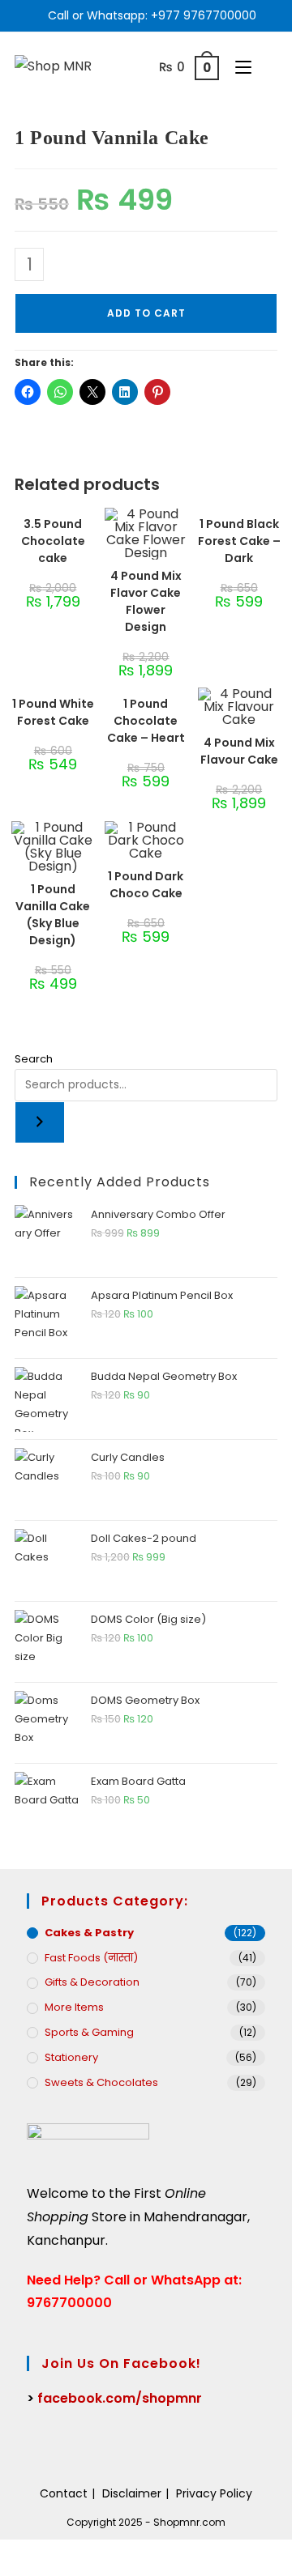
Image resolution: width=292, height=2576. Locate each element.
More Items (74, 2007)
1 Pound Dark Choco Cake (146, 885)
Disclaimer (132, 2493)
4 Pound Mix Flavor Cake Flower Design (146, 601)
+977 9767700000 (204, 15)
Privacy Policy (214, 2493)
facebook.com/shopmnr (120, 2398)
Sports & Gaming (89, 2032)
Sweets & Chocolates (101, 2082)
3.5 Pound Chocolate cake (53, 541)
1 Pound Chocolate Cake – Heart (146, 721)
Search (34, 1059)
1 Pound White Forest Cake (53, 712)
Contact (64, 2493)
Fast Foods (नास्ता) (91, 1958)
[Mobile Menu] (239, 67)
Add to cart (146, 313)
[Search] (40, 1122)
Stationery (71, 2057)
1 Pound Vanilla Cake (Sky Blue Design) (53, 915)
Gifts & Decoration (92, 1982)
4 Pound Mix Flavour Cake (239, 751)
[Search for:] (266, 67)
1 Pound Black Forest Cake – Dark (239, 541)
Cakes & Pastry (89, 1933)
